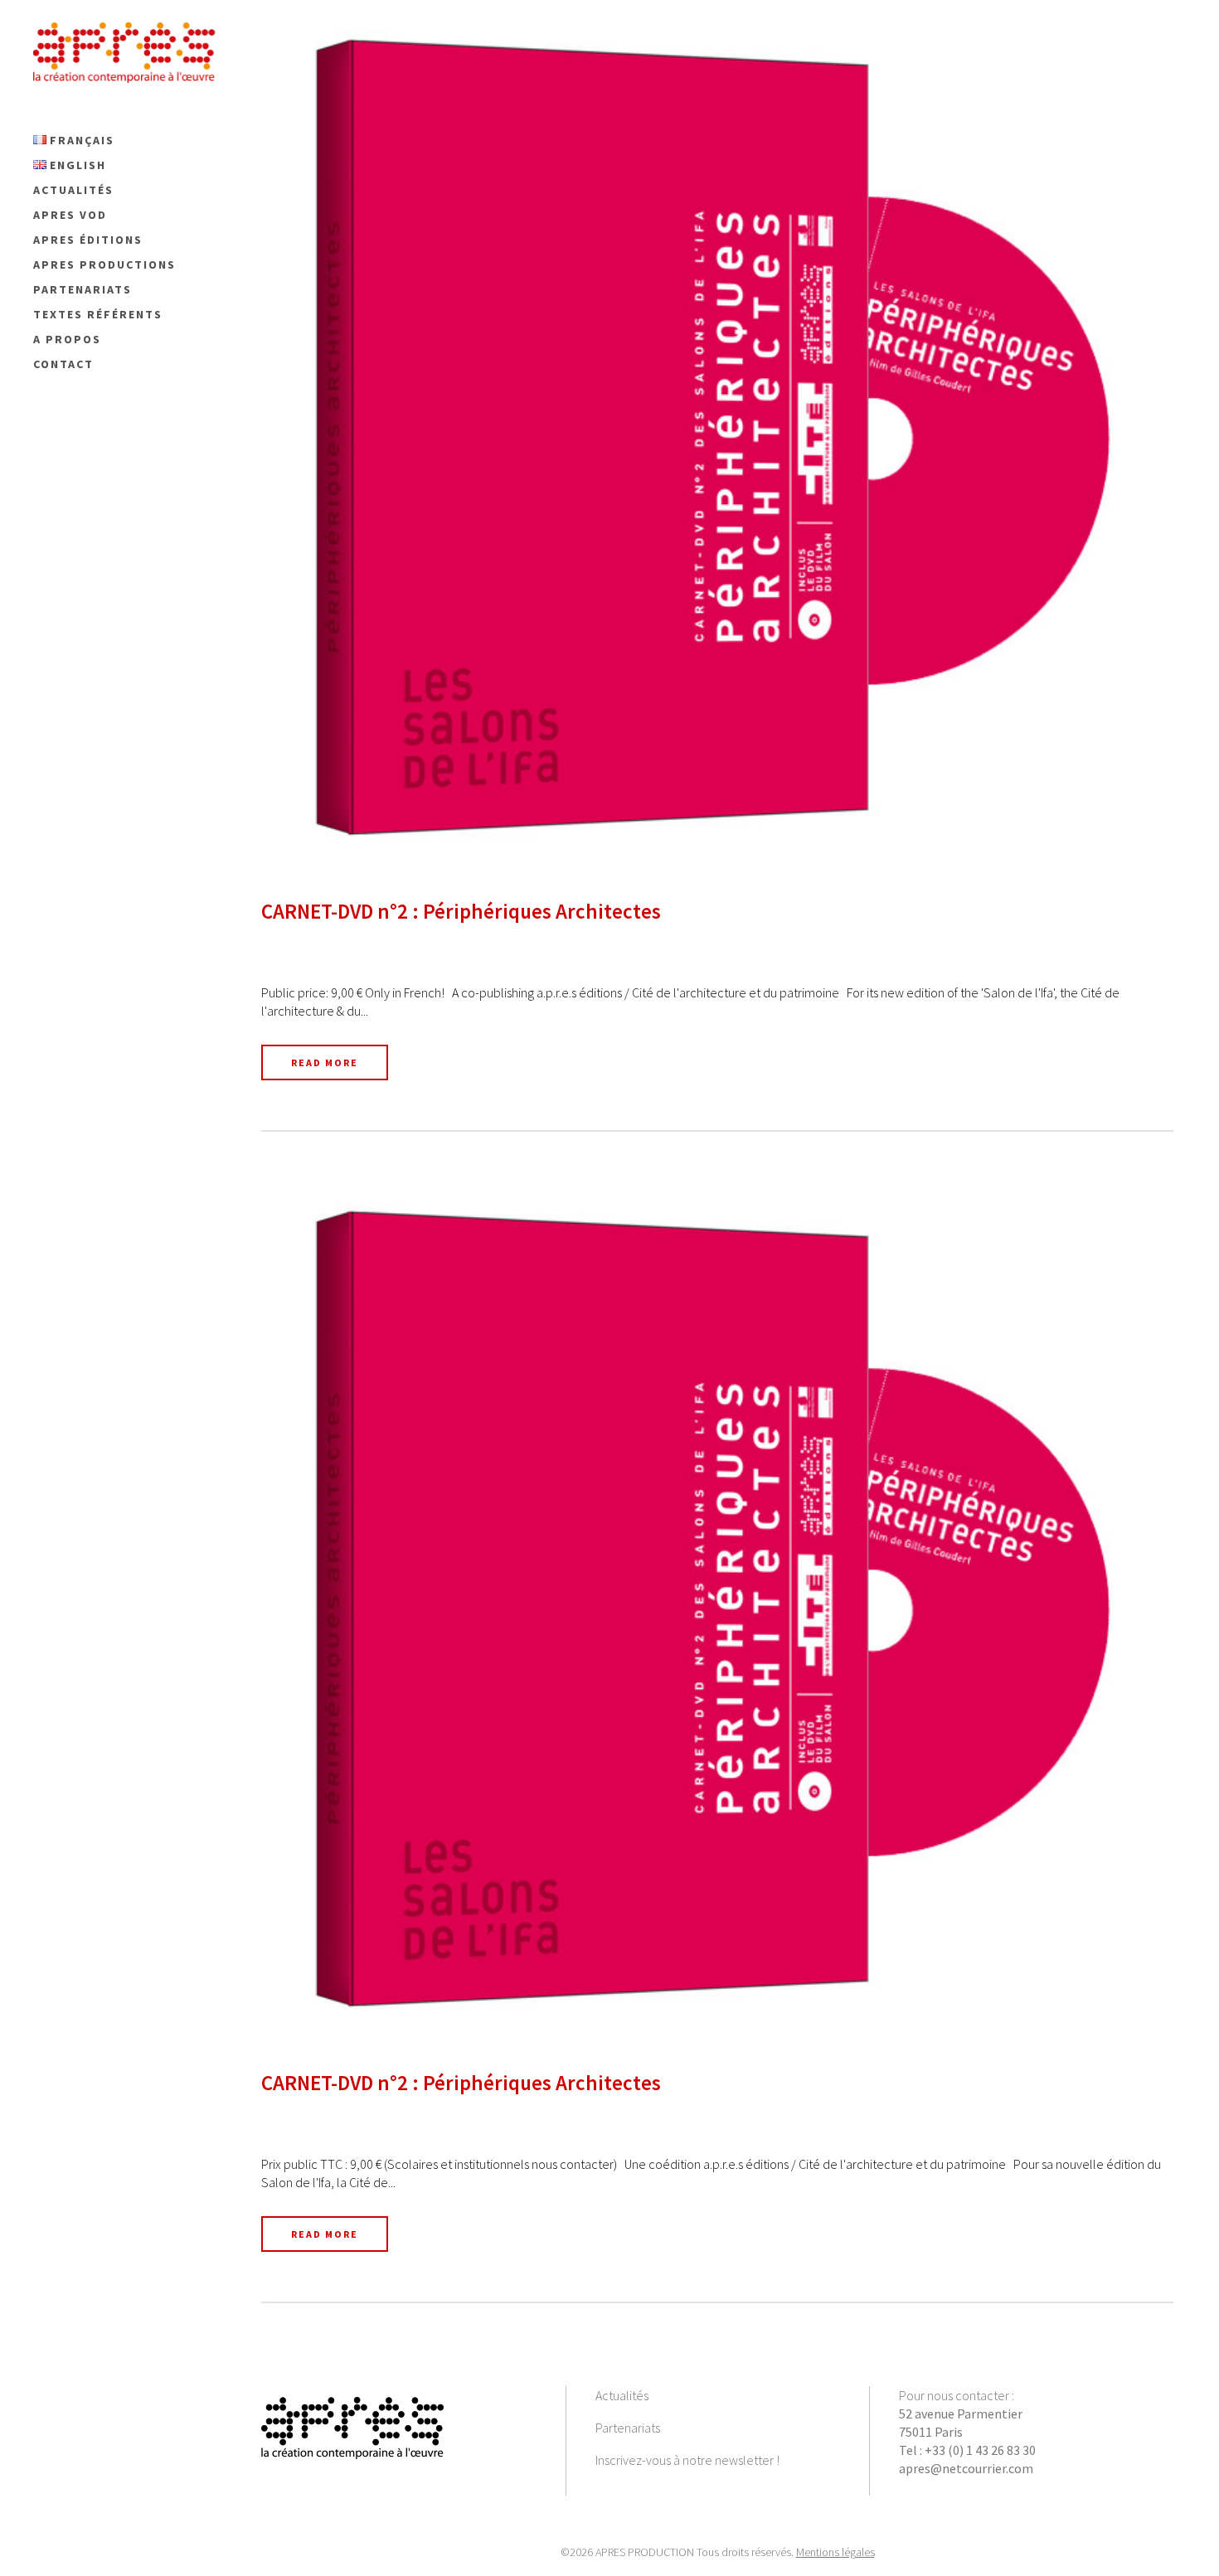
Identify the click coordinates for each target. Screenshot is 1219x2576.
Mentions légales (835, 2552)
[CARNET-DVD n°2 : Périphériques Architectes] (717, 437)
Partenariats (628, 2428)
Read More (325, 1062)
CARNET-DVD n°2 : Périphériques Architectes (461, 911)
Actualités (622, 2395)
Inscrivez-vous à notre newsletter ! (687, 2460)
